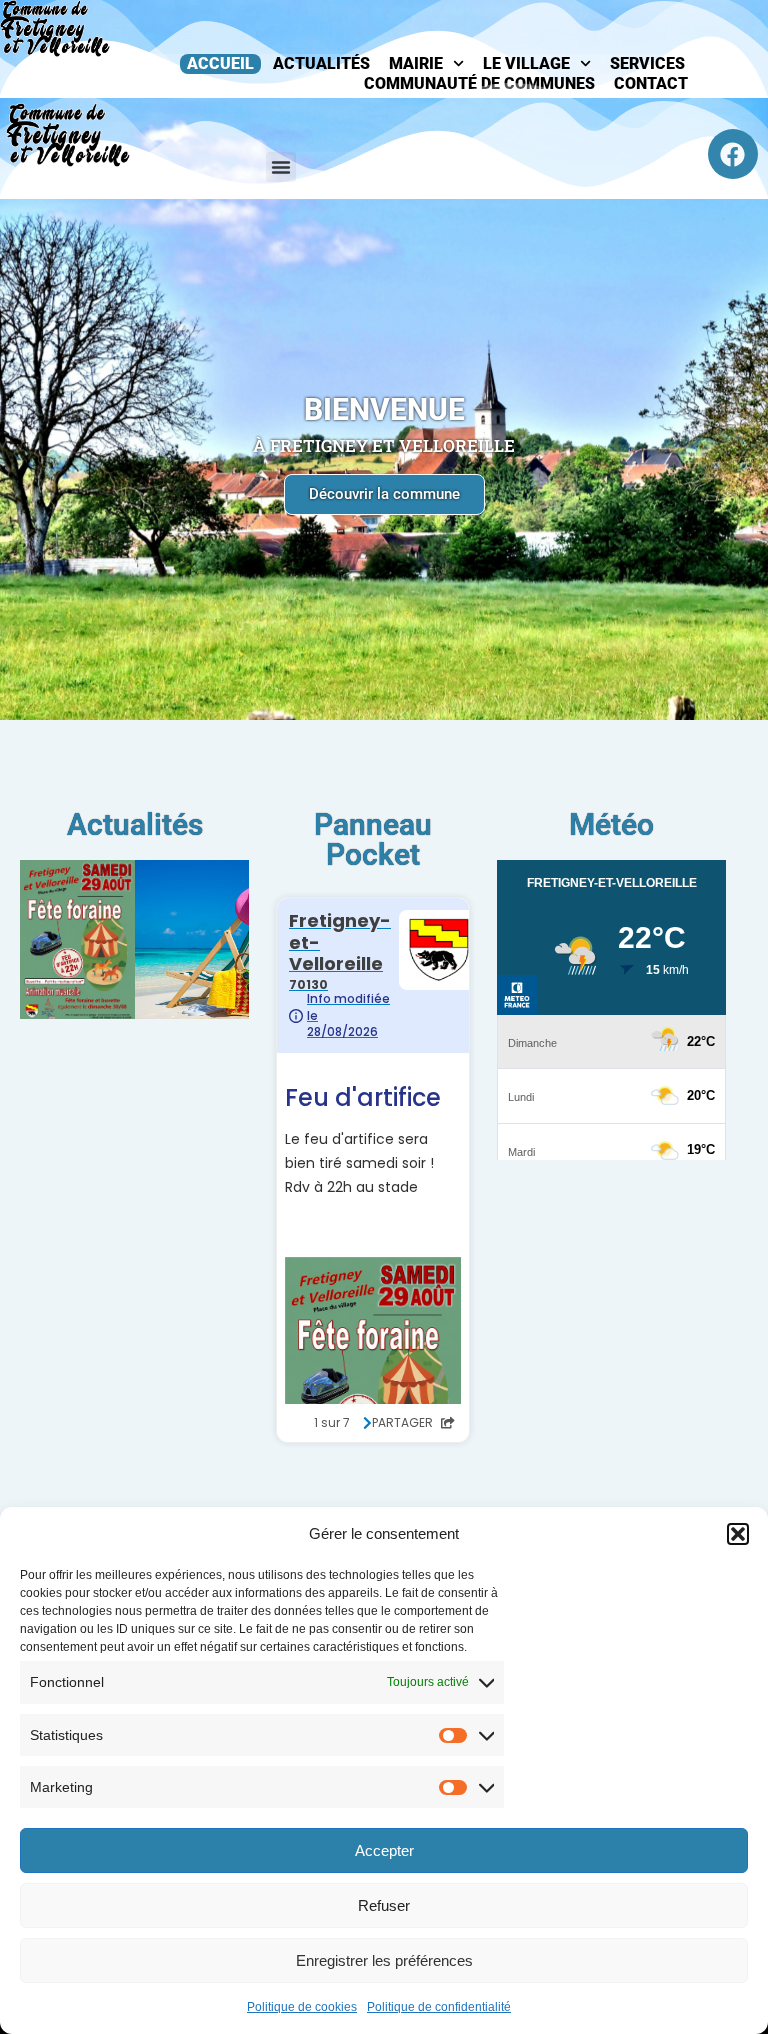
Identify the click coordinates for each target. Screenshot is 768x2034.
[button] (738, 1534)
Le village (526, 63)
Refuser (384, 1905)
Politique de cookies (302, 2007)
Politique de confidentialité (439, 2007)
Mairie (416, 63)
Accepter (384, 1850)
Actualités (321, 63)
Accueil (220, 63)
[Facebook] (733, 154)
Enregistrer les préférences (384, 1960)
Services (647, 63)
